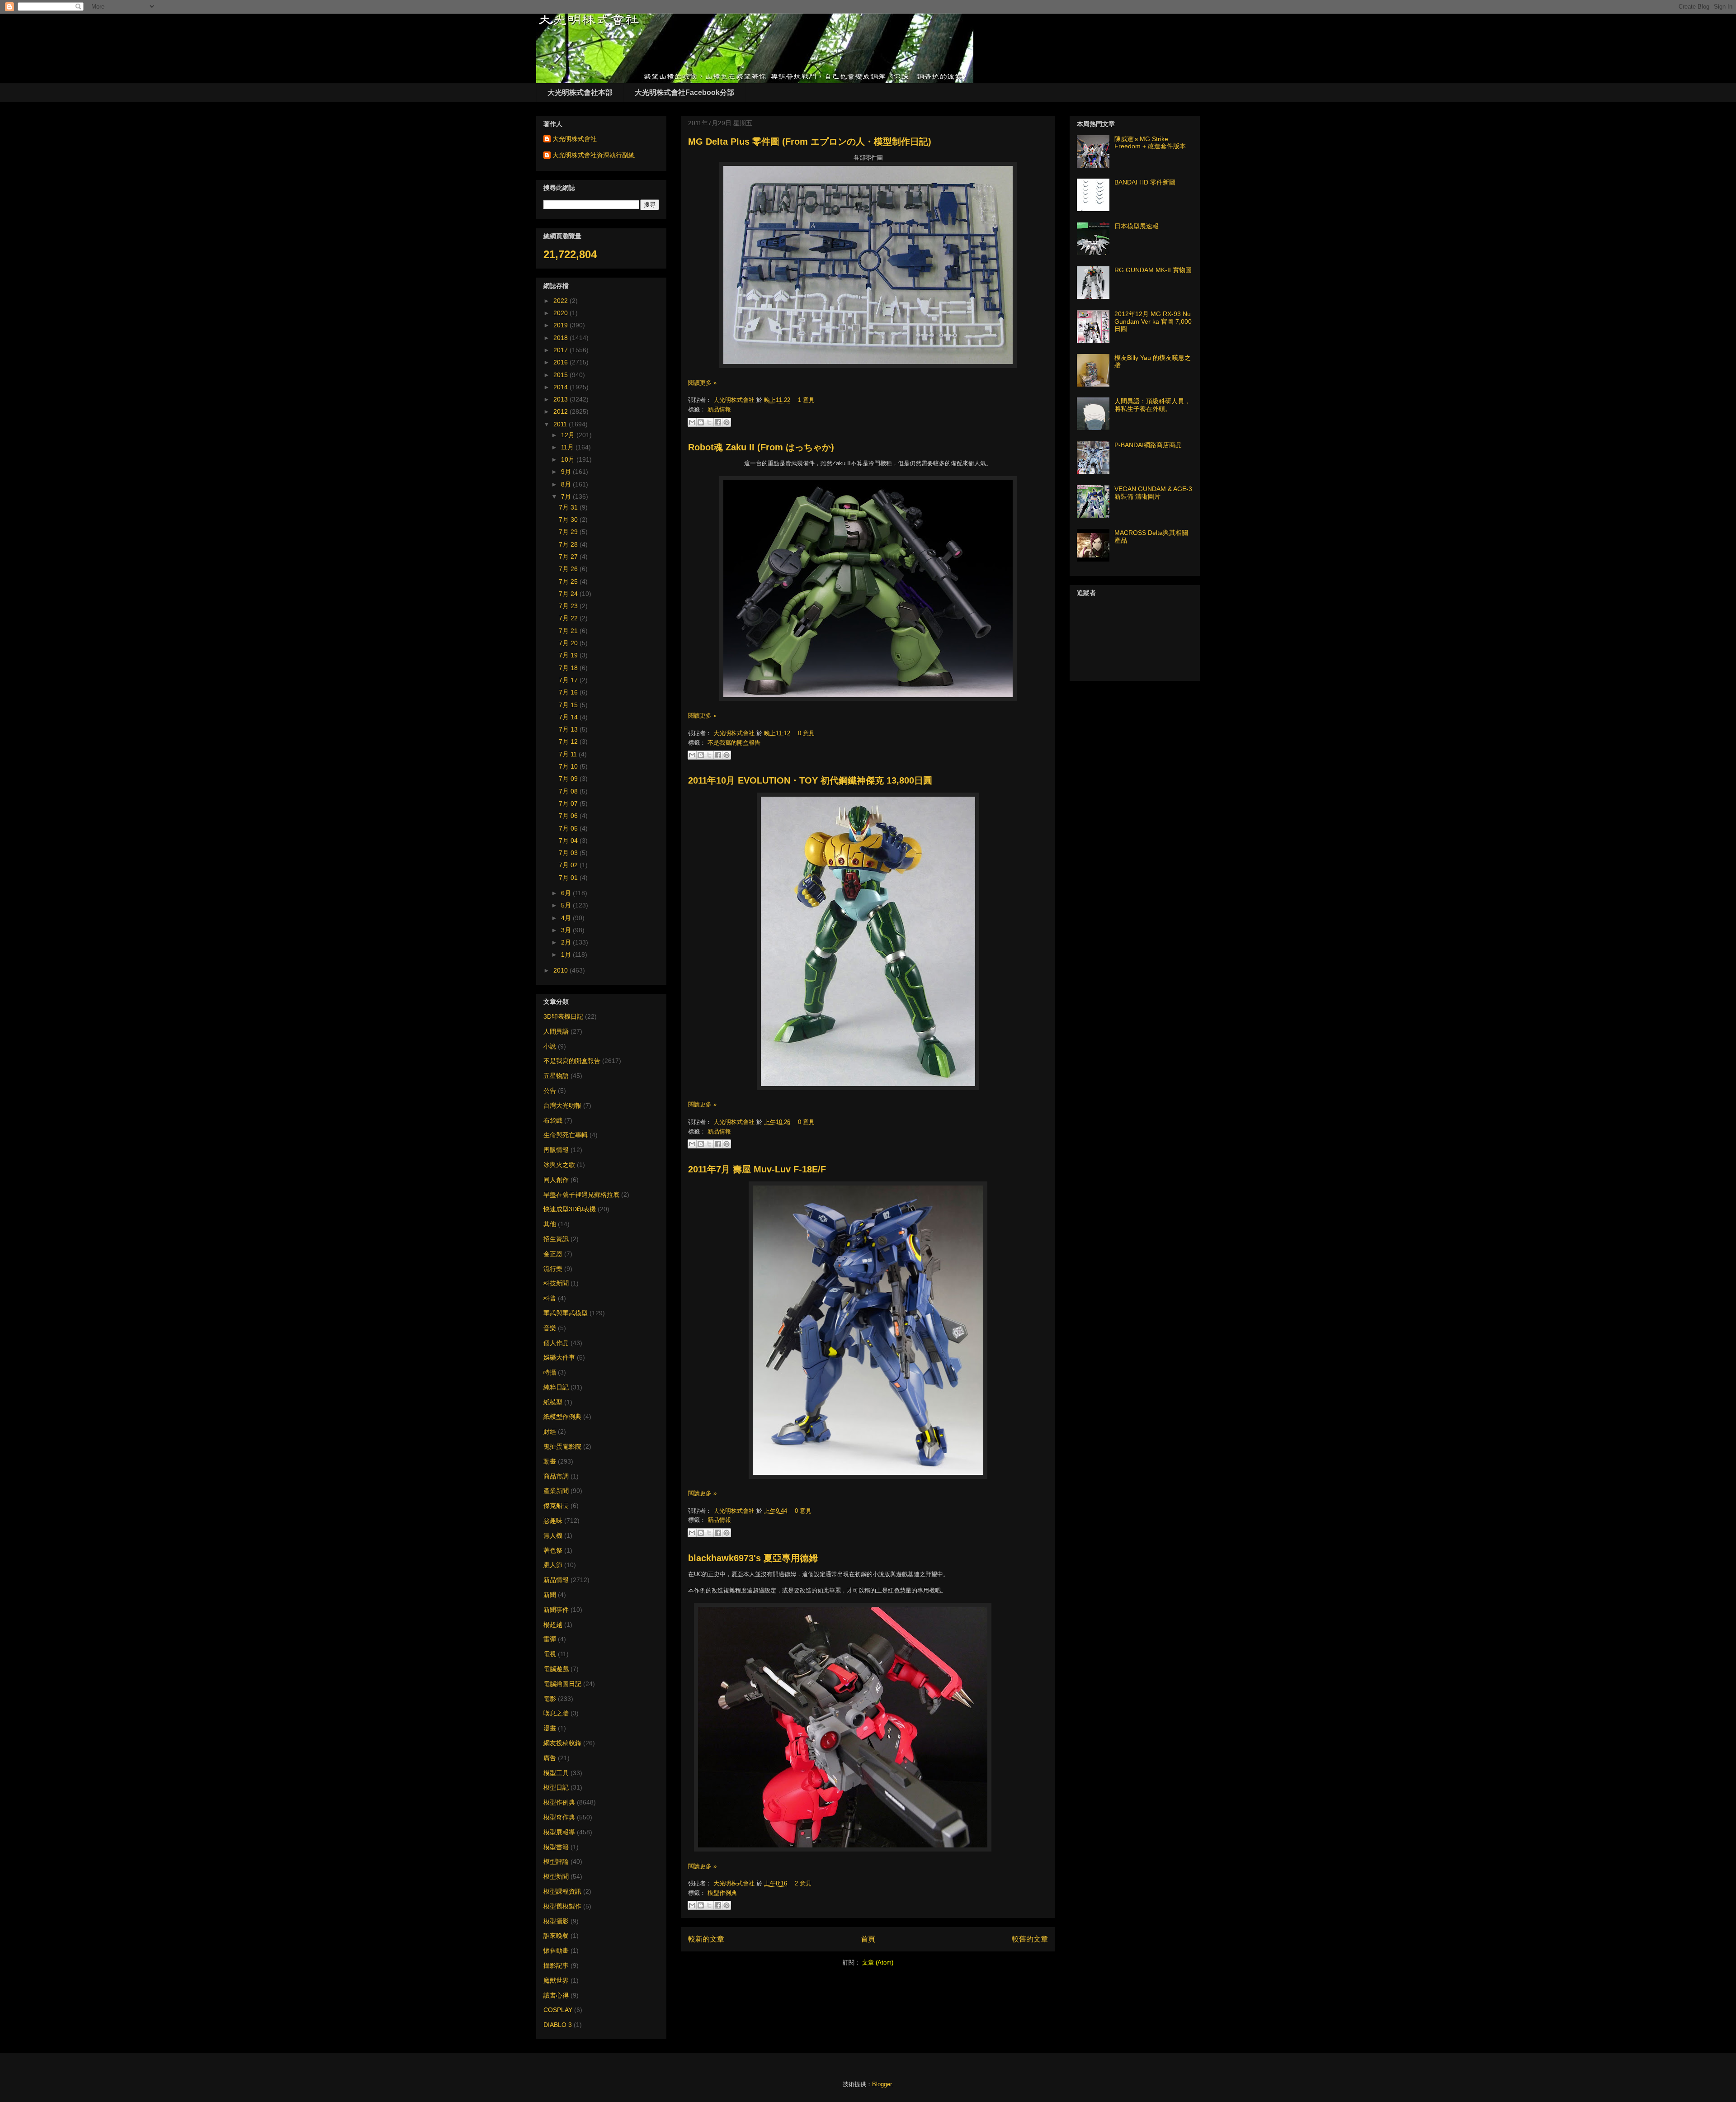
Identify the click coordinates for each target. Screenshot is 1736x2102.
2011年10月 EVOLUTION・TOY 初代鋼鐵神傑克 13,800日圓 (810, 780)
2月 (567, 942)
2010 (561, 970)
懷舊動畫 (556, 1951)
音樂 (550, 1328)
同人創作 (556, 1180)
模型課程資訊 (562, 1891)
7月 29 (569, 532)
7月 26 (569, 569)
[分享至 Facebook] (718, 422)
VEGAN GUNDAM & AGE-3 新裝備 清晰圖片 (1153, 493)
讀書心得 (556, 1995)
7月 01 (569, 878)
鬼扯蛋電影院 (562, 1446)
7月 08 (569, 791)
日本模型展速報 (1137, 226)
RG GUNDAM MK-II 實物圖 (1153, 270)
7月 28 (569, 544)
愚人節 (553, 1565)
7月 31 (569, 507)
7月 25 (569, 581)
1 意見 (806, 400)
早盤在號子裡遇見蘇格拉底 (581, 1195)
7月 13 (569, 729)
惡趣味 (553, 1521)
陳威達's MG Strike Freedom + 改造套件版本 (1150, 143)
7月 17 (569, 680)
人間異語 (556, 1031)
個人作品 (556, 1343)
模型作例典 (722, 1893)
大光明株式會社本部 (580, 92)
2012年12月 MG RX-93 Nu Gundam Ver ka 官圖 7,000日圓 (1153, 321)
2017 (561, 350)
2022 (561, 301)
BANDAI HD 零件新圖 (1145, 182)
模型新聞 (556, 1876)
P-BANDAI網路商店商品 (1148, 445)
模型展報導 (559, 1832)
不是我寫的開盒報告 (734, 743)
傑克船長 (556, 1506)
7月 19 (569, 655)
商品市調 (556, 1476)
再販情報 (556, 1150)
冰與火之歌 (559, 1165)
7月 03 (569, 853)
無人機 (553, 1535)
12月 (569, 435)
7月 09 (569, 779)
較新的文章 (706, 1939)
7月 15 (569, 705)
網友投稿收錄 (562, 1743)
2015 (561, 375)
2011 (561, 424)
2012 (561, 411)
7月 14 (569, 717)
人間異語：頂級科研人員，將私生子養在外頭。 (1152, 405)
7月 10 (569, 766)
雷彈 (550, 1639)
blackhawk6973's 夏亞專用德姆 (753, 1558)
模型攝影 (556, 1921)
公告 (550, 1091)
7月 (567, 496)
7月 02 (569, 865)
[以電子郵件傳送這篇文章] (692, 422)
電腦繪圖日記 (562, 1684)
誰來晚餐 (556, 1936)
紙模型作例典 (562, 1417)
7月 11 (569, 754)
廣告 (550, 1758)
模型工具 (556, 1773)
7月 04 (569, 841)
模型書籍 (556, 1847)
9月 (567, 472)
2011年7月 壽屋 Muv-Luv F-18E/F (757, 1169)
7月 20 (569, 643)
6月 (567, 893)
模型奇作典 (559, 1817)
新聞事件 (556, 1610)
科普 (550, 1298)
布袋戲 (553, 1120)
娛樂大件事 (559, 1357)
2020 (561, 313)
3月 (567, 930)
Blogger (882, 2084)
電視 (550, 1654)
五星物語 (556, 1076)
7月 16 (569, 692)
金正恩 (553, 1254)
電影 (550, 1699)
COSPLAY (558, 2010)
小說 (550, 1046)
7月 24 (569, 594)
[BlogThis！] (701, 422)
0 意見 (806, 733)
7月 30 (569, 520)
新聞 (550, 1595)
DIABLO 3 (558, 2025)
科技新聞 (556, 1283)
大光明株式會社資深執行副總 (594, 155)
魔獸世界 (556, 1980)
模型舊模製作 (562, 1906)
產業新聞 (556, 1491)
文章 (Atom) (878, 1963)
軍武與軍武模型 (566, 1313)
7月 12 (569, 742)
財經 (550, 1431)
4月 (567, 918)
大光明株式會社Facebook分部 (684, 92)
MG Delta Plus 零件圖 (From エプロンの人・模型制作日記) (810, 142)
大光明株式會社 (735, 400)
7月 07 (569, 803)
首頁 (868, 1939)
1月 (567, 954)
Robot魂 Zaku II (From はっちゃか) (761, 447)
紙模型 (553, 1402)
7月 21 (569, 631)
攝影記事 (556, 1965)
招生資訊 (556, 1239)
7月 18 (569, 668)
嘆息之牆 (556, 1713)
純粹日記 (556, 1387)
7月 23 (569, 606)
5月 (567, 905)
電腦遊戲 (556, 1669)
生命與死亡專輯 (566, 1135)
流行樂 (553, 1269)
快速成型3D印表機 (570, 1209)
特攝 (550, 1372)
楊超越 (553, 1625)
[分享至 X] (709, 422)
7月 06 (569, 816)
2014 (561, 387)
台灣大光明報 (562, 1105)
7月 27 (569, 557)
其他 (550, 1224)
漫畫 (550, 1728)
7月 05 (569, 828)
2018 (561, 338)
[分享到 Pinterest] (726, 422)
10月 (569, 459)
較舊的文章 (1030, 1939)
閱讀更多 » (702, 383)
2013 (561, 399)
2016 (561, 362)
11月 (568, 447)
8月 (567, 484)
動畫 (550, 1461)
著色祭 (553, 1550)
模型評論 (556, 1861)
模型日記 (556, 1787)
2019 (561, 325)
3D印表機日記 (563, 1016)
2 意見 (803, 1883)
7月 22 (569, 618)
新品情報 (719, 409)
